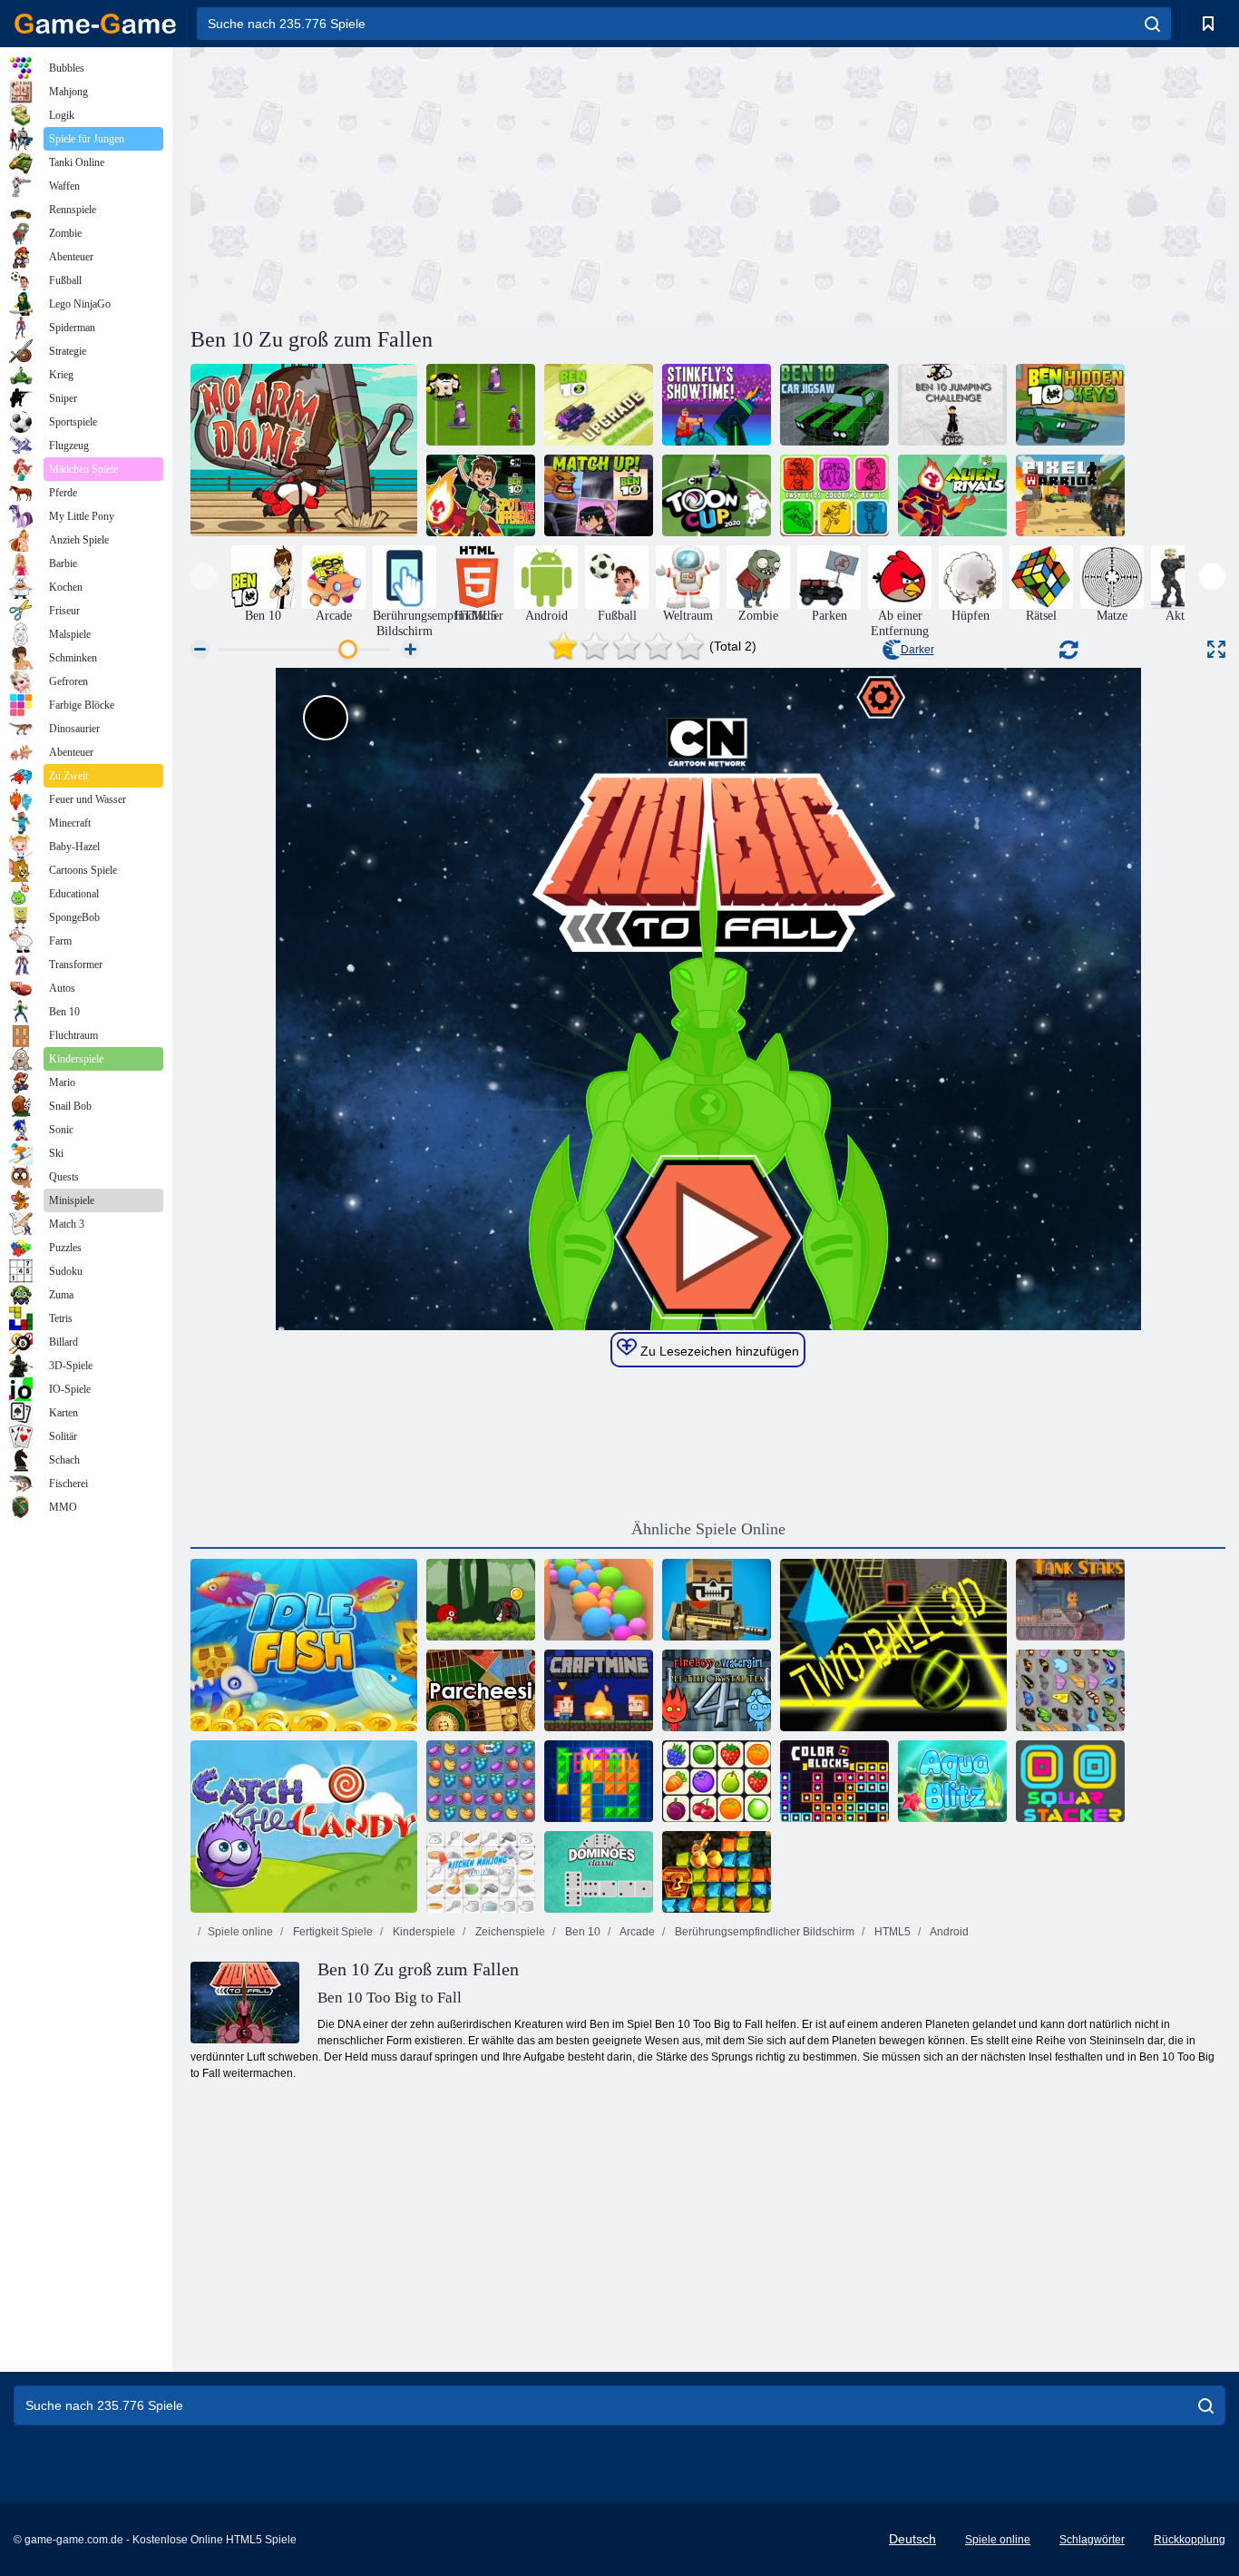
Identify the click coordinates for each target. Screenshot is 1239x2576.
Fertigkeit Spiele (332, 1932)
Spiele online (240, 1932)
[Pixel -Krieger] (1070, 495)
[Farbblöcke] (834, 1781)
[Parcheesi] (481, 1690)
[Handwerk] (599, 1690)
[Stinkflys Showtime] (717, 405)
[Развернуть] (1216, 649)
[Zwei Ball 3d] (893, 1645)
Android (948, 1932)
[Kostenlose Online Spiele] (95, 24)
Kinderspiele (423, 1932)
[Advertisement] (449, 184)
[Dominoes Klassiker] (599, 1872)
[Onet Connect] (717, 1781)
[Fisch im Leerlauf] (304, 1645)
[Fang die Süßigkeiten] (304, 1827)
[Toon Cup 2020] (717, 495)
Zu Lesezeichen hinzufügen (718, 1351)
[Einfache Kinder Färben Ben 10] (834, 495)
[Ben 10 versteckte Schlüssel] (1070, 405)
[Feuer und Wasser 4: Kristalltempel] (717, 1690)
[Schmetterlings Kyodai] (1070, 1690)
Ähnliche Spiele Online (708, 1529)
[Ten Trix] (599, 1781)
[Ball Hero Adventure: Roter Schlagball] (481, 1600)
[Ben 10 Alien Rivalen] (952, 495)
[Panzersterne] (1070, 1600)
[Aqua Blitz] (952, 1781)
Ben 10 (581, 1932)
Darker (917, 650)
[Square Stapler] (1070, 1781)
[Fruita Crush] (481, 1781)
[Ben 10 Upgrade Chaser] (599, 405)
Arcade (636, 1932)
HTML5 (891, 1932)
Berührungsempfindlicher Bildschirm (763, 1932)
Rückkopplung (1190, 2540)
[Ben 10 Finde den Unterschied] (481, 495)
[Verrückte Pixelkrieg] (717, 1600)
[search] (1152, 24)
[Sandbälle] (599, 1600)
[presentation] (204, 577)
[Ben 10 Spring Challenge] (952, 405)
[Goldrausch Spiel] (717, 1872)
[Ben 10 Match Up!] (599, 495)
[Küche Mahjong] (481, 1872)
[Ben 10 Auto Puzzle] (834, 405)
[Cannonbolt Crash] (481, 405)
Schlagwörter (1092, 2540)
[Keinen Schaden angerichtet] (304, 450)
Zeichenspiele (509, 1932)
